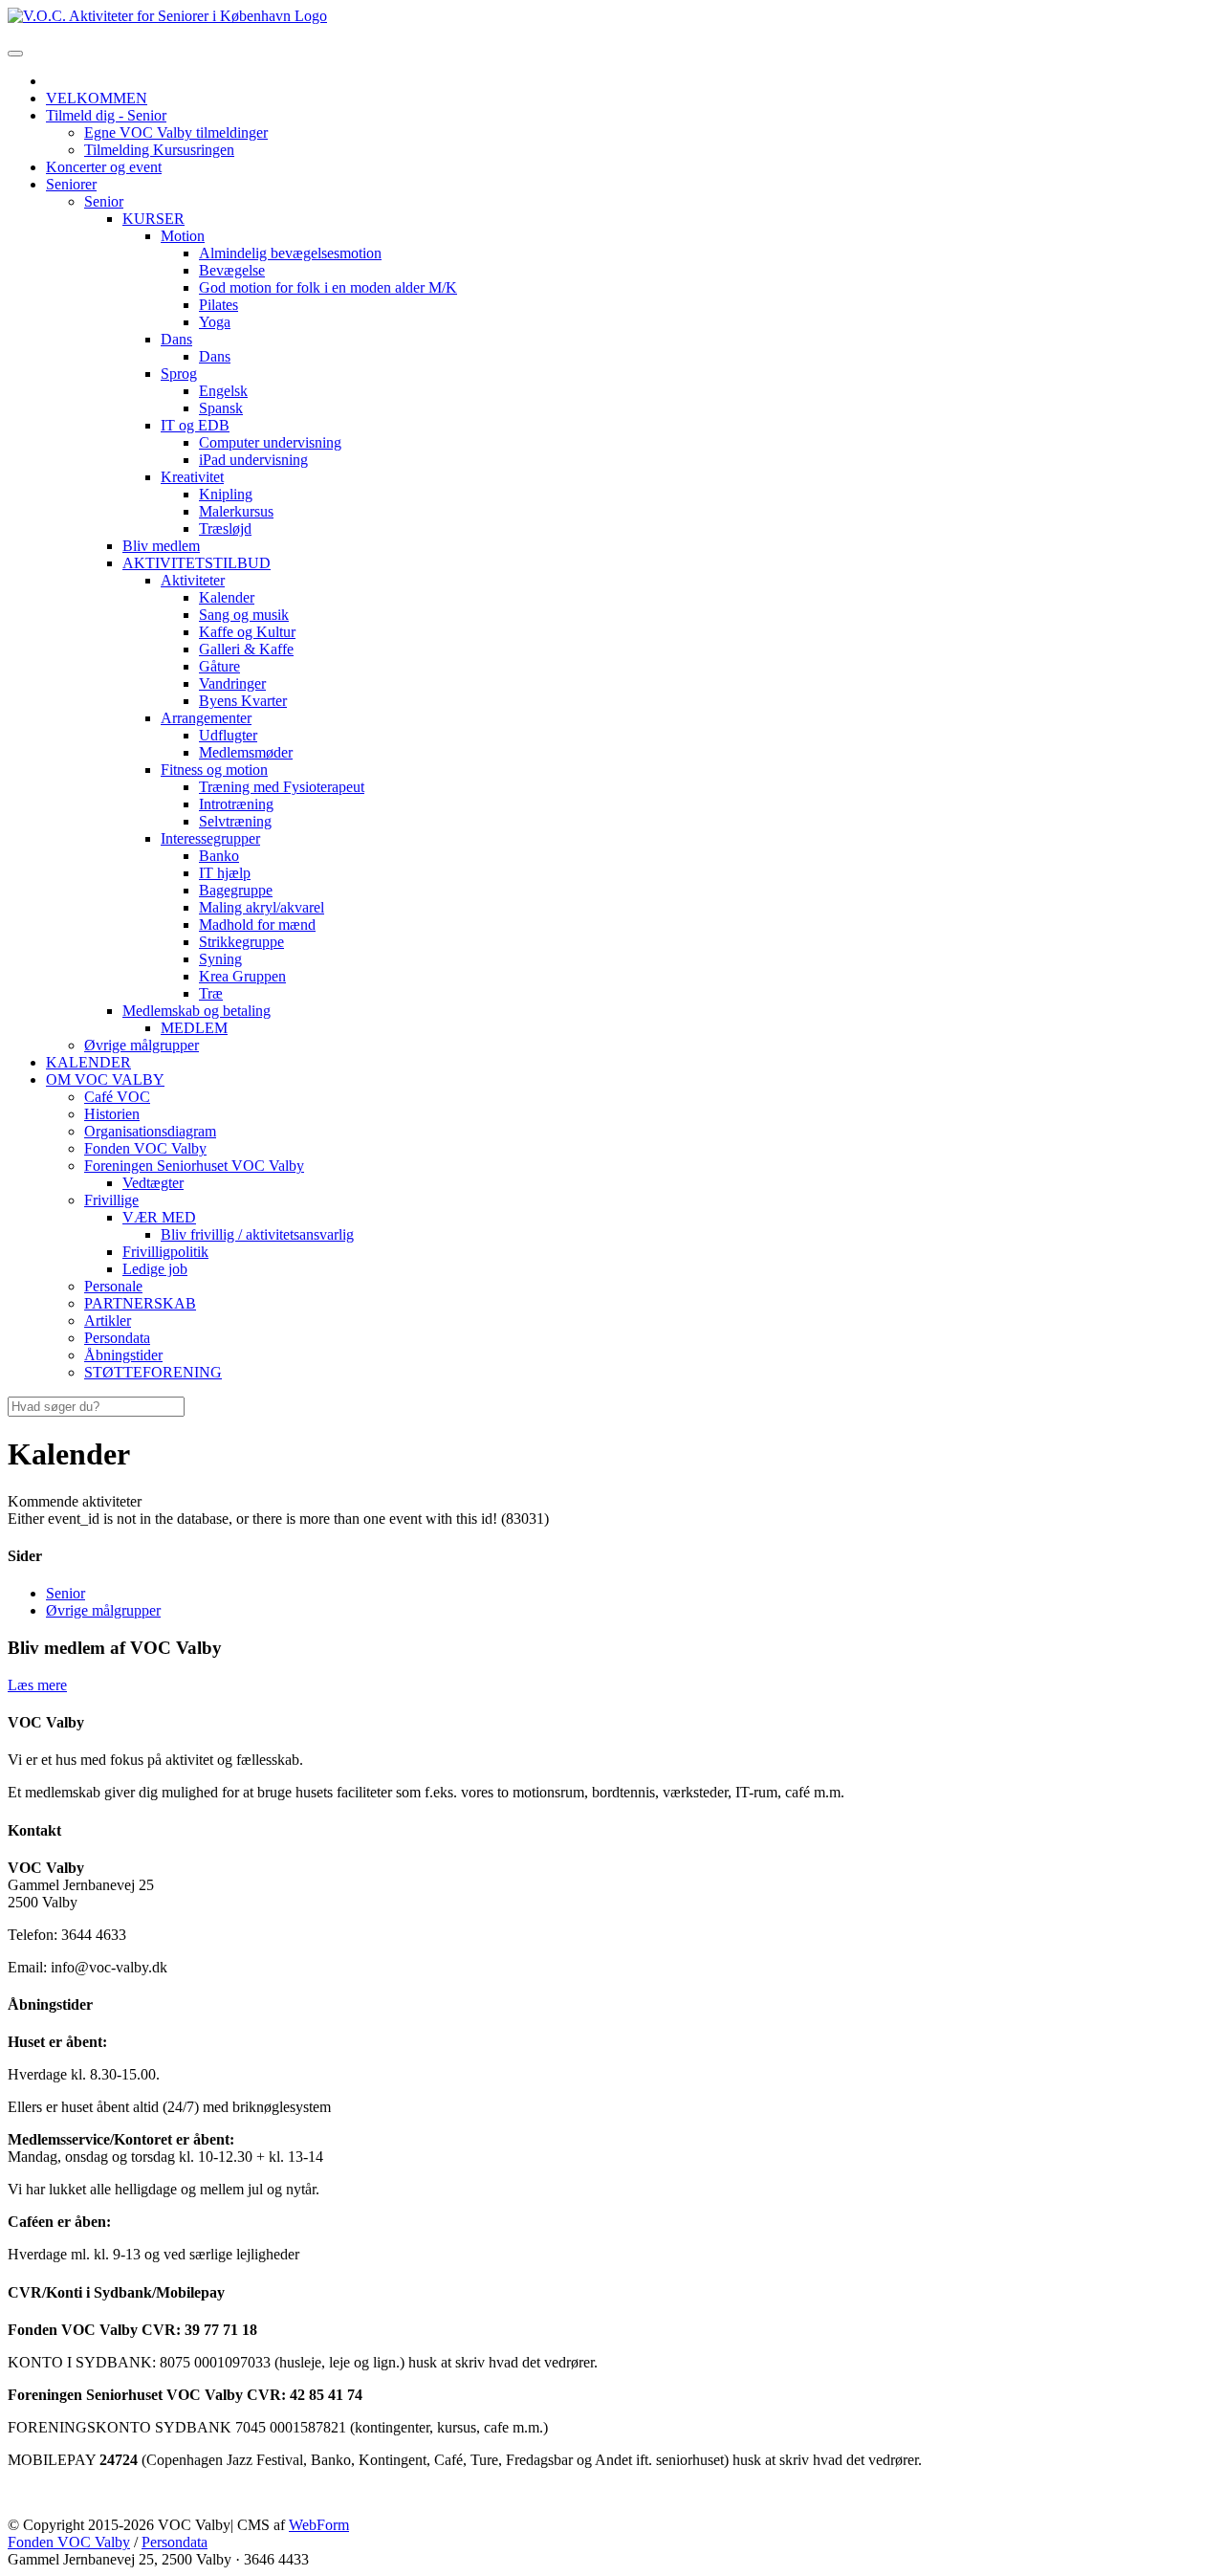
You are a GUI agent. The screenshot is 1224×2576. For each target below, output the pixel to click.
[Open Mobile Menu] (15, 54)
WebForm (319, 2525)
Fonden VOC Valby (69, 2542)
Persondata (175, 2542)
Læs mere (37, 1685)
